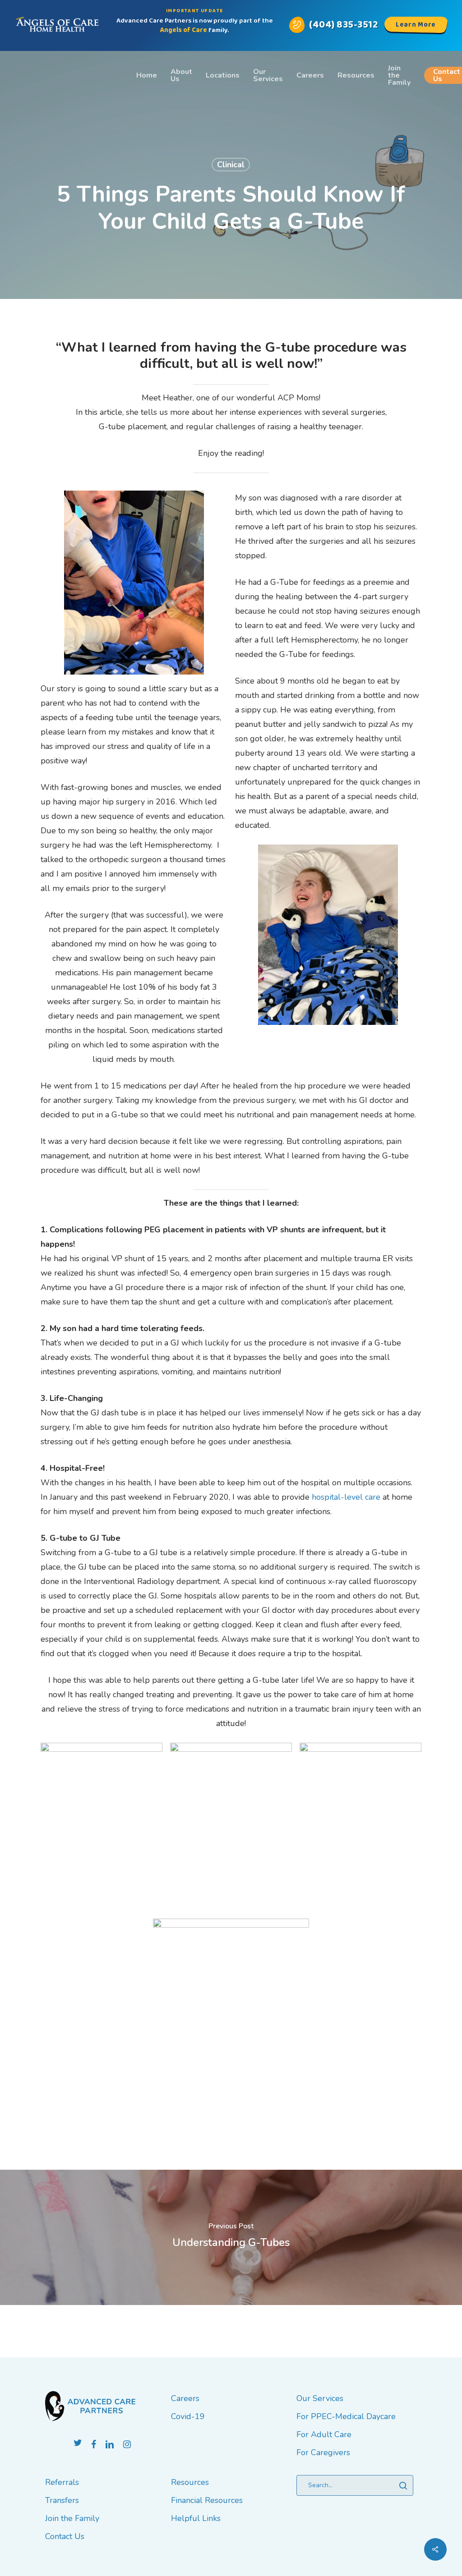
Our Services (320, 2398)
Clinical (231, 165)
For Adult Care (324, 2434)
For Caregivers (323, 2452)
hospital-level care (346, 1497)
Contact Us (65, 2536)
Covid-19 (188, 2416)
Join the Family (72, 2518)
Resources (190, 2482)
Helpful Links (196, 2518)
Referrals (62, 2482)
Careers (185, 2398)
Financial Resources (207, 2500)
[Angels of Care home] (57, 25)
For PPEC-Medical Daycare (346, 2416)
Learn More (416, 25)
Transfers (62, 2500)
